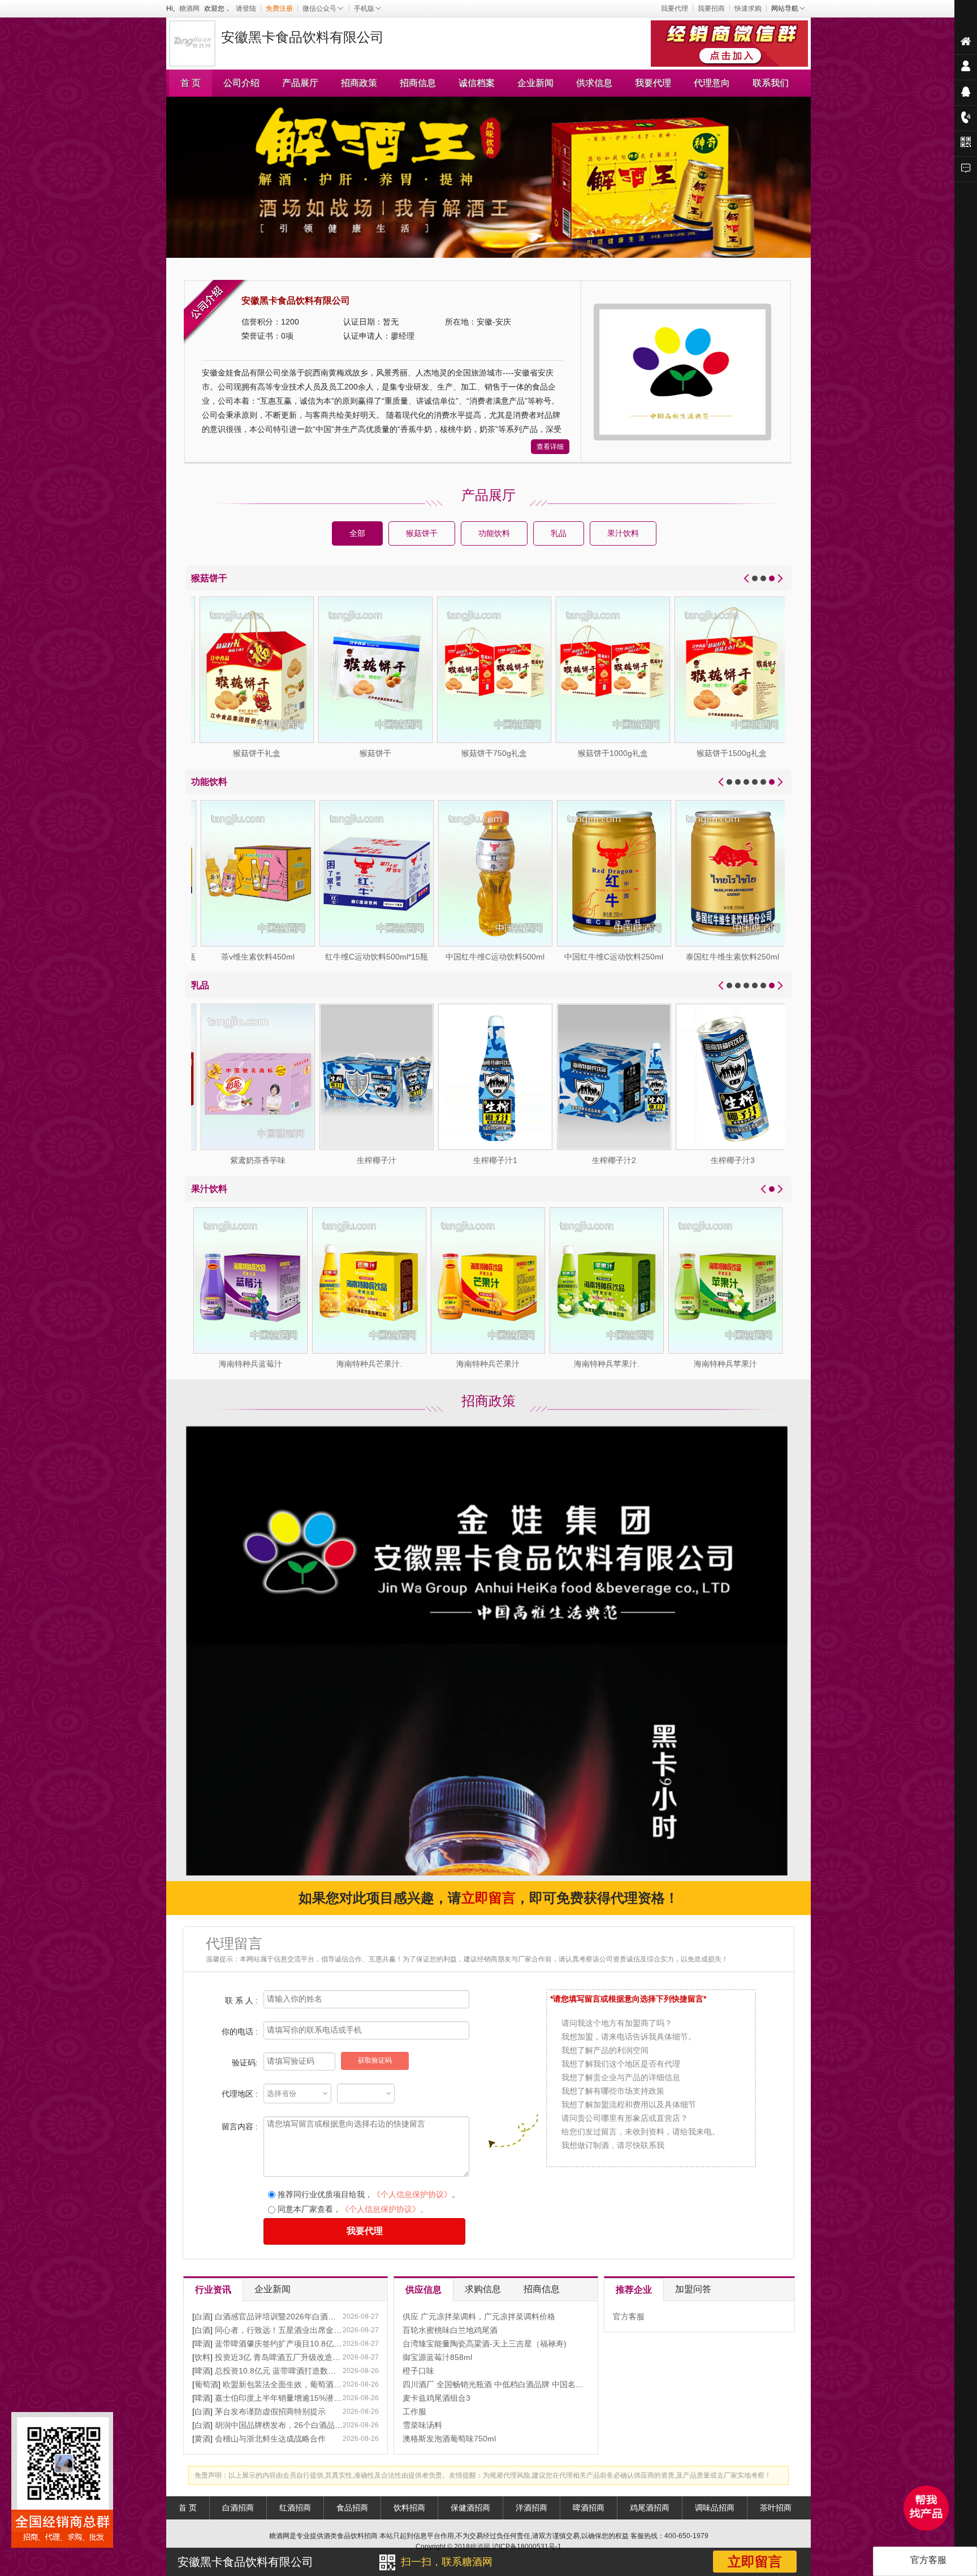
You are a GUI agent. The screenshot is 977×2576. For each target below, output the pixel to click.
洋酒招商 (531, 2508)
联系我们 (771, 83)
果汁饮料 (623, 533)
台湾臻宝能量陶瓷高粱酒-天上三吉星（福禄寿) (485, 2344)
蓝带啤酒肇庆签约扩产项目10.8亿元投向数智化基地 (306, 2344)
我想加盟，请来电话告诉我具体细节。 (629, 2037)
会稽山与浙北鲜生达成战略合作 (270, 2439)
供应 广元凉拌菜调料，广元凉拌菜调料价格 (479, 2316)
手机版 (364, 8)
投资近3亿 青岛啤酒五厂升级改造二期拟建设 (293, 2357)
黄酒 (202, 2439)
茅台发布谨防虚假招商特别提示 (270, 2411)
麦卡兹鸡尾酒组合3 (436, 2398)
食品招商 (352, 2508)
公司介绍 (241, 83)
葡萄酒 (206, 2384)
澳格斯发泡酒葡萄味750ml (449, 2439)
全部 (357, 533)
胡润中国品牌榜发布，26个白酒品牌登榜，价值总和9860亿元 (323, 2425)
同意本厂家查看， (352, 2209)
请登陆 (246, 8)
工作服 (414, 2411)
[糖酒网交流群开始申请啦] (731, 42)
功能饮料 (494, 533)
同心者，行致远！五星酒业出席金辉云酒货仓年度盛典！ (314, 2330)
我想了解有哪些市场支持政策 (613, 2091)
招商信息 (418, 83)
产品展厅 (300, 83)
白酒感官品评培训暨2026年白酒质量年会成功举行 (303, 2316)
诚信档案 (477, 83)
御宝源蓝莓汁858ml (437, 2357)
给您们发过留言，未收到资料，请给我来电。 (641, 2132)
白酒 (202, 2316)
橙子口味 (418, 2371)
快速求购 (748, 8)
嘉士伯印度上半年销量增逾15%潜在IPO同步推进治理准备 (317, 2398)
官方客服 (629, 2316)
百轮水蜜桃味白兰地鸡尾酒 (450, 2330)
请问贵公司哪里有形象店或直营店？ (625, 2118)
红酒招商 (295, 2508)
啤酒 (202, 2344)
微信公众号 (319, 8)
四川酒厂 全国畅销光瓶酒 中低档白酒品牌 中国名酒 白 (498, 2384)
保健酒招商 (470, 2508)
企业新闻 (535, 83)
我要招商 (711, 8)
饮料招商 (409, 2508)
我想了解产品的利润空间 (605, 2050)
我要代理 (675, 8)
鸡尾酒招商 (650, 2508)
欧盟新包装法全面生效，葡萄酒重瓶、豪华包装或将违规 (322, 2384)
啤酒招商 (589, 2508)
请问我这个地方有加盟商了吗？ (617, 2023)
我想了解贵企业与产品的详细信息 (621, 2077)
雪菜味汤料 (422, 2425)
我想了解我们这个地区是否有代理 (621, 2064)
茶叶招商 (776, 2508)
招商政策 (359, 83)
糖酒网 (189, 8)
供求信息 (594, 83)
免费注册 (279, 8)
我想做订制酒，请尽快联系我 (613, 2145)
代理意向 (712, 83)
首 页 (191, 83)
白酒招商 (238, 2508)
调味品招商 (715, 2508)
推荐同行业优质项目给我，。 (368, 2194)
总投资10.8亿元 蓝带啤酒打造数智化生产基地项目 (303, 2371)
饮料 (202, 2357)
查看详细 (550, 447)
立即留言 (755, 2562)
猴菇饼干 (422, 533)
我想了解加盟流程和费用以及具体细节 (629, 2104)
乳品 (559, 533)
